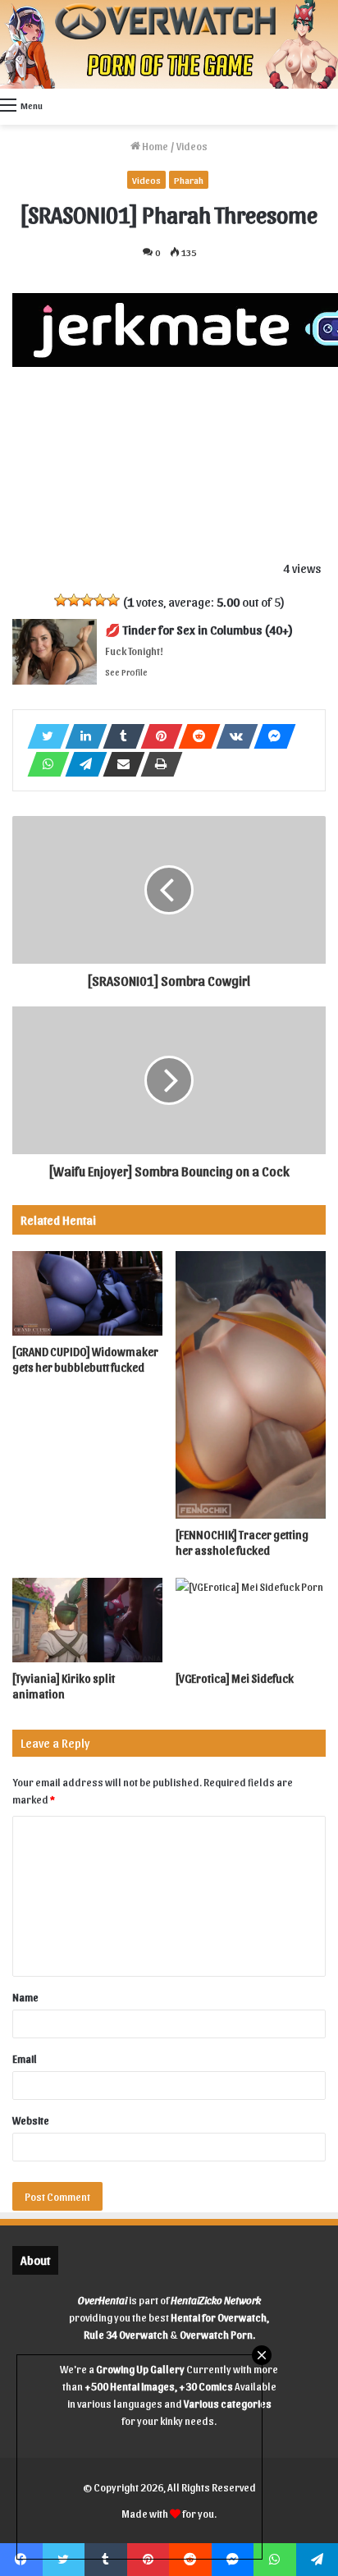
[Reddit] (194, 736)
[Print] (157, 764)
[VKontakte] (232, 736)
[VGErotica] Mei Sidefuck (235, 1678)
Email (25, 2058)
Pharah (189, 180)
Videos (192, 146)
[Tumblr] (119, 736)
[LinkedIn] (81, 736)
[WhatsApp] (43, 764)
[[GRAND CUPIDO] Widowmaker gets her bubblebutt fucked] (87, 1293)
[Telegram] (81, 764)
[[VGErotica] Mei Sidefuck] (251, 1620)
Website (31, 2120)
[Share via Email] (119, 764)
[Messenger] (270, 736)
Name (25, 1997)
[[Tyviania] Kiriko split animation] (87, 1620)
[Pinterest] (157, 736)
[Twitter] (43, 736)
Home (154, 146)
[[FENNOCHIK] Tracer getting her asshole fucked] (251, 1384)
